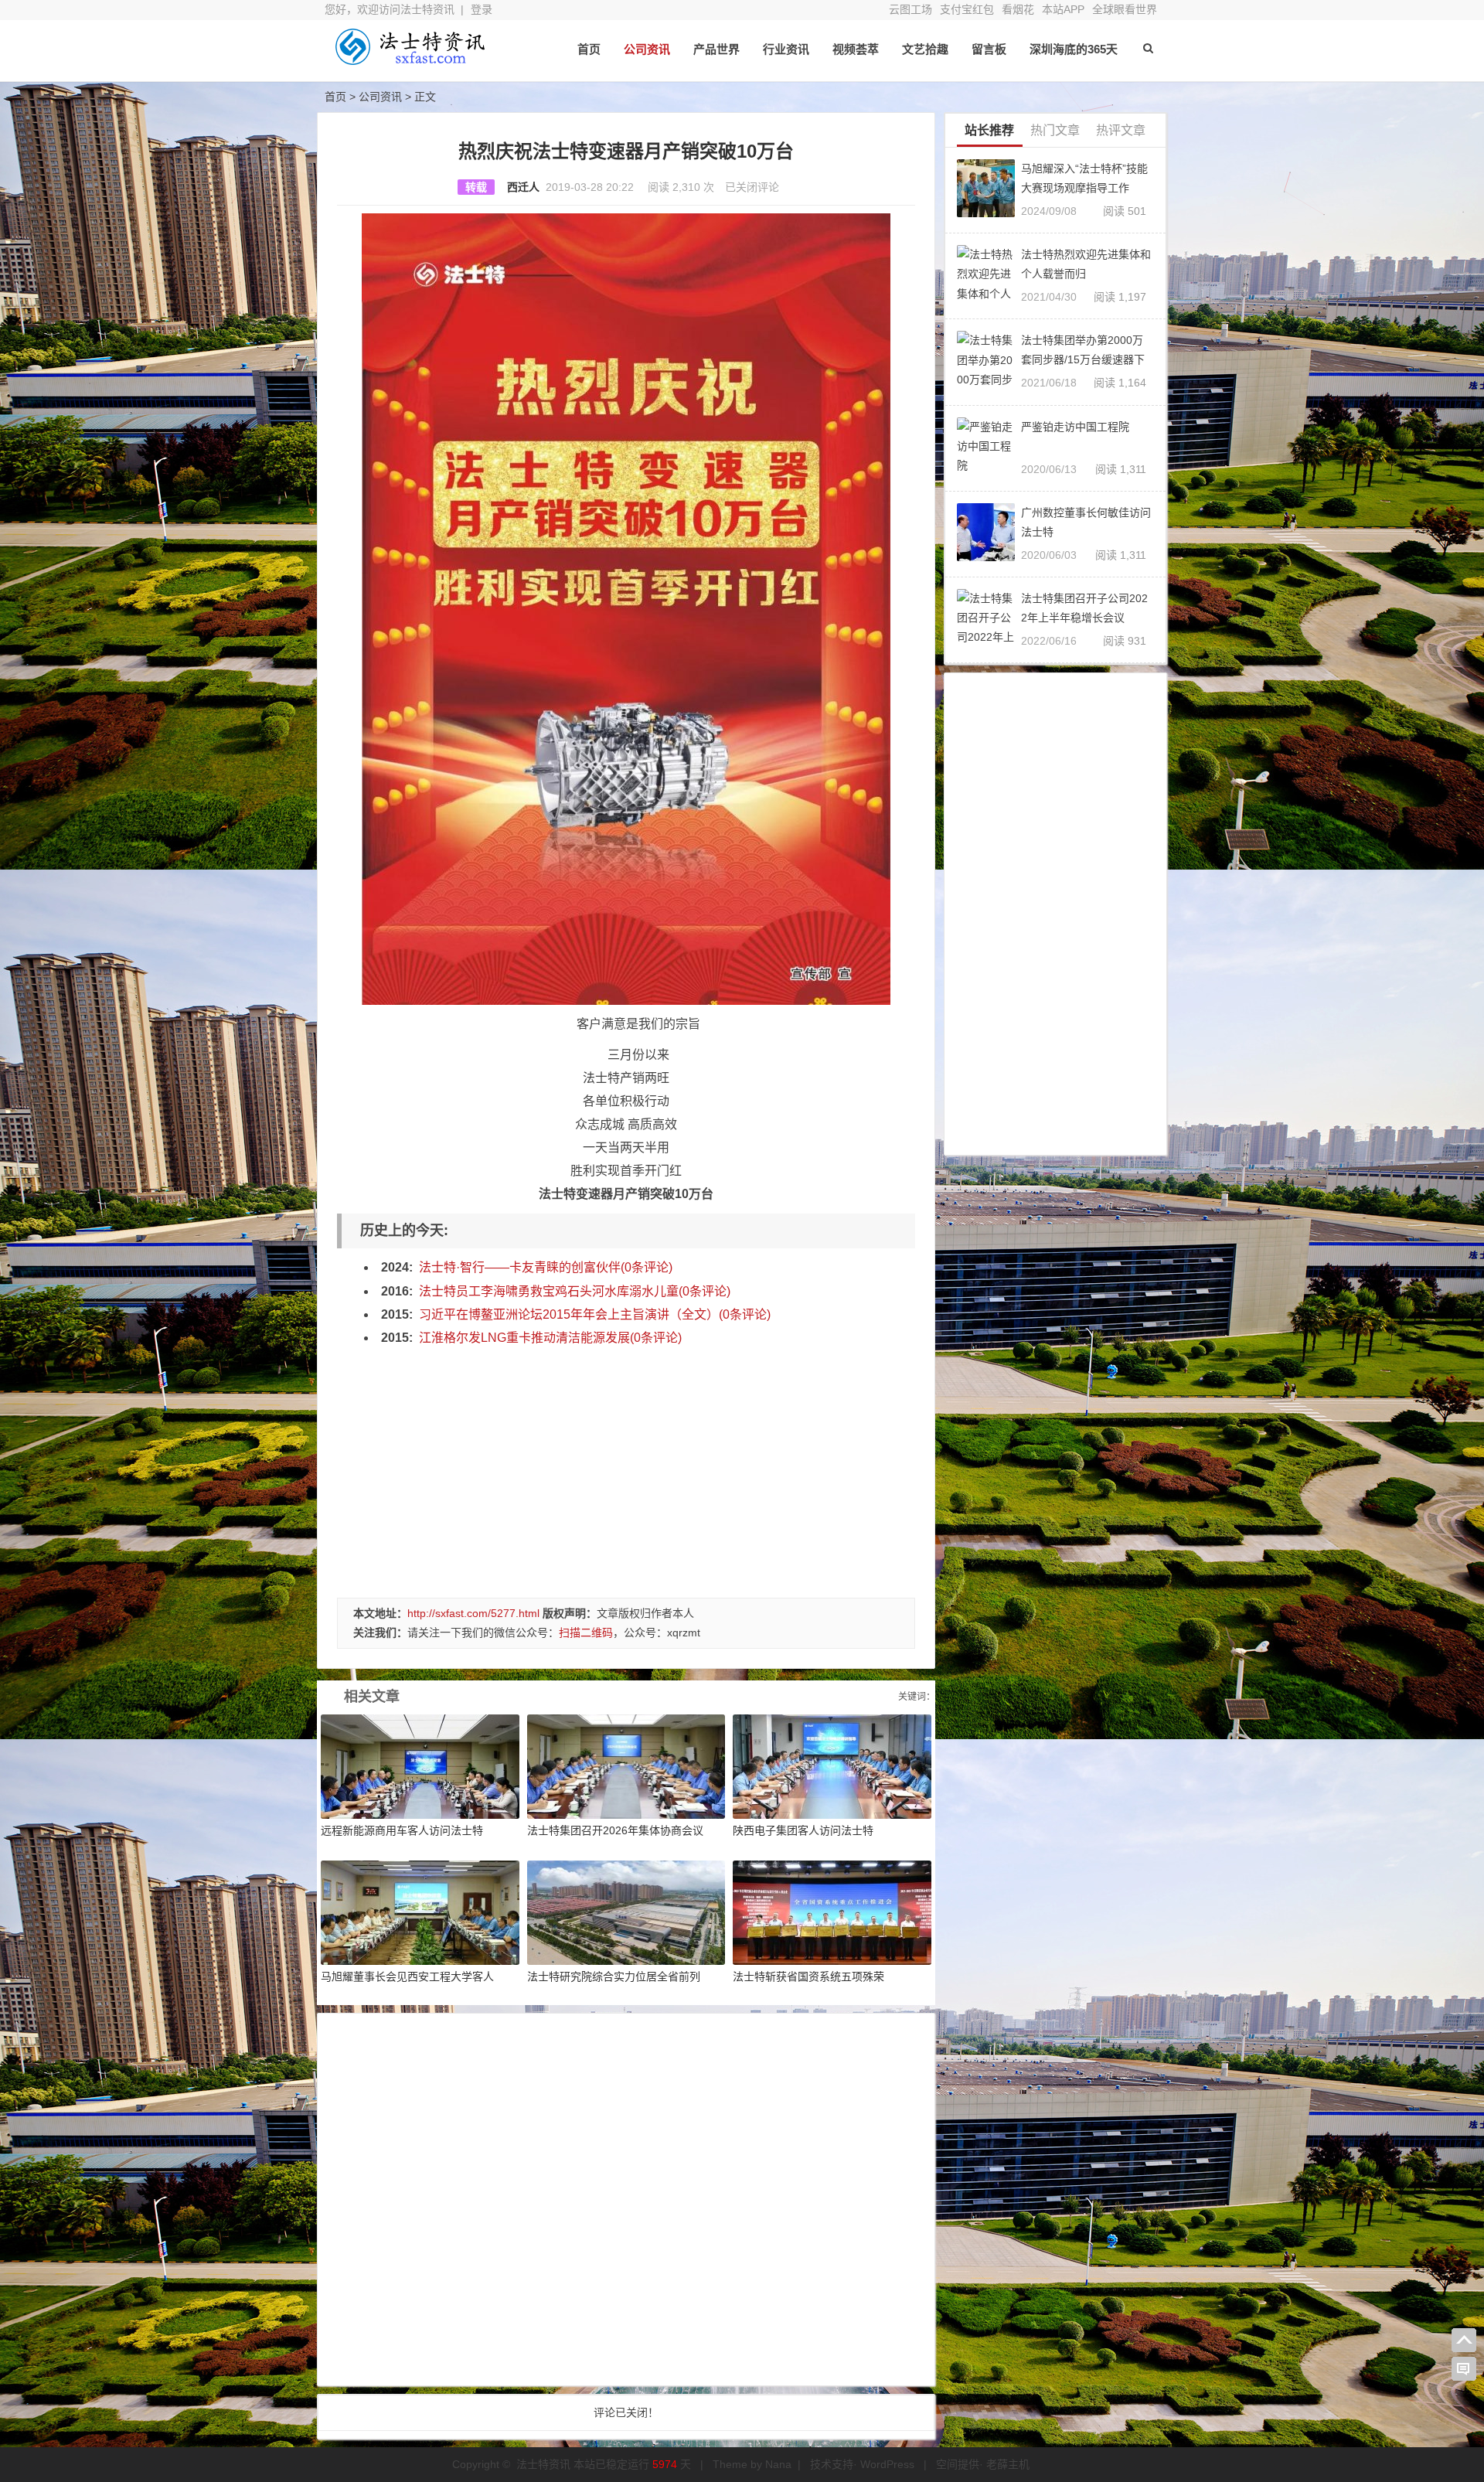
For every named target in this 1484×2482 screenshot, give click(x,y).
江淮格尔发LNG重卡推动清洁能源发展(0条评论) (550, 1338)
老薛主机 (1008, 2464)
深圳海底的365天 (1074, 49)
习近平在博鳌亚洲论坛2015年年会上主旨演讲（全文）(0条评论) (595, 1314)
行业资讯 (786, 49)
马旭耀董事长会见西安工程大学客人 (407, 1976)
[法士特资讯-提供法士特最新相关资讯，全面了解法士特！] (410, 60)
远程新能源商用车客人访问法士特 (402, 1830)
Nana (778, 2464)
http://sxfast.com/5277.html (473, 1613)
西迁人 (523, 187)
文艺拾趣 (925, 49)
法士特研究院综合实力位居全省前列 (614, 1976)
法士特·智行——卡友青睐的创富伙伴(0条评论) (546, 1267)
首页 (589, 49)
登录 (482, 9)
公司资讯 (647, 49)
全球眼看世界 (1125, 9)
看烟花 (1018, 9)
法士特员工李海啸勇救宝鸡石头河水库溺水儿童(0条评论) (575, 1291)
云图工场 (910, 9)
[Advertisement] (626, 1466)
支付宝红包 (967, 9)
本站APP (1063, 9)
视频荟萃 (856, 49)
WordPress (887, 2464)
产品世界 (716, 49)
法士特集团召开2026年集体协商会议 (615, 1830)
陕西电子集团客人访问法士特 (803, 1830)
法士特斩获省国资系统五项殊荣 (808, 1976)
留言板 (989, 49)
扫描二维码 (586, 1633)
